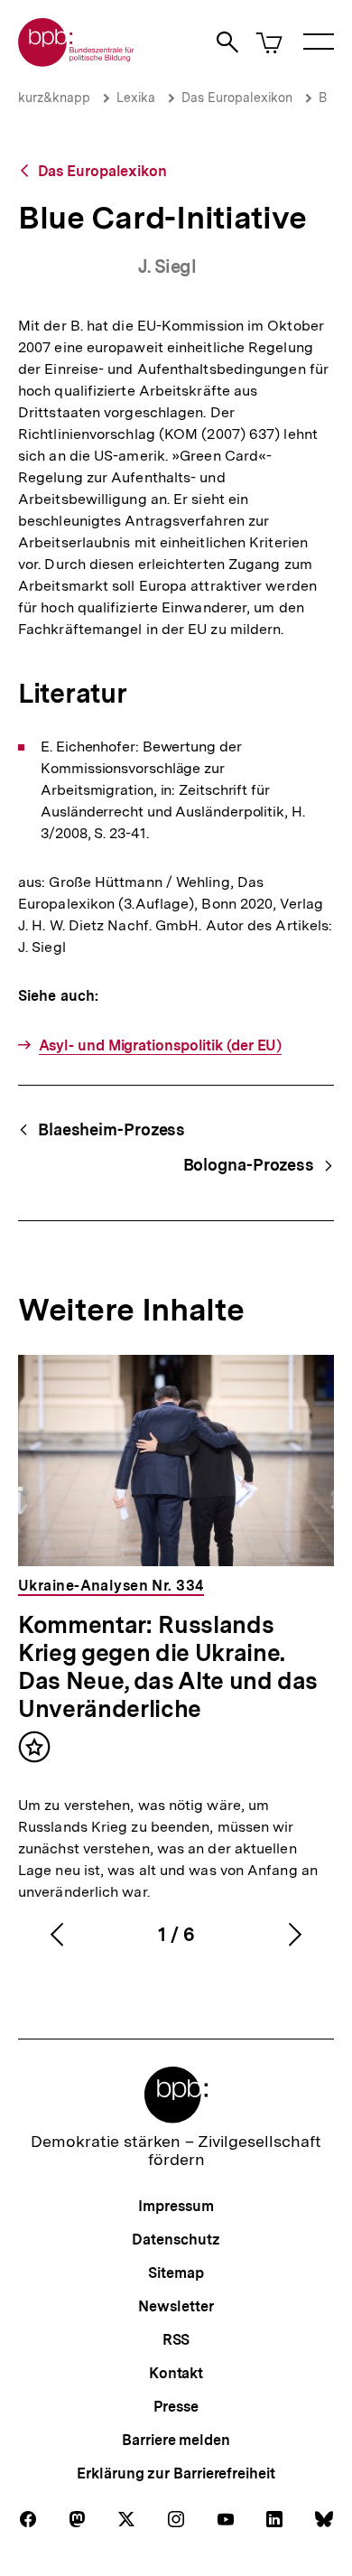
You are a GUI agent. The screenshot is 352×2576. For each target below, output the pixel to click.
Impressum (176, 2206)
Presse (176, 2407)
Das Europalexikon (237, 98)
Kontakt (176, 2373)
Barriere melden (176, 2440)
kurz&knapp (54, 98)
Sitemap (176, 2273)
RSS (176, 2340)
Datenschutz (176, 2240)
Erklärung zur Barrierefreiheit (176, 2473)
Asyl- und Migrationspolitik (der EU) (160, 1045)
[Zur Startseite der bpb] (77, 61)
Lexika (136, 98)
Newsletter (176, 2306)
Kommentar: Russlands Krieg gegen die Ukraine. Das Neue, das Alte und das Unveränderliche (168, 1666)
